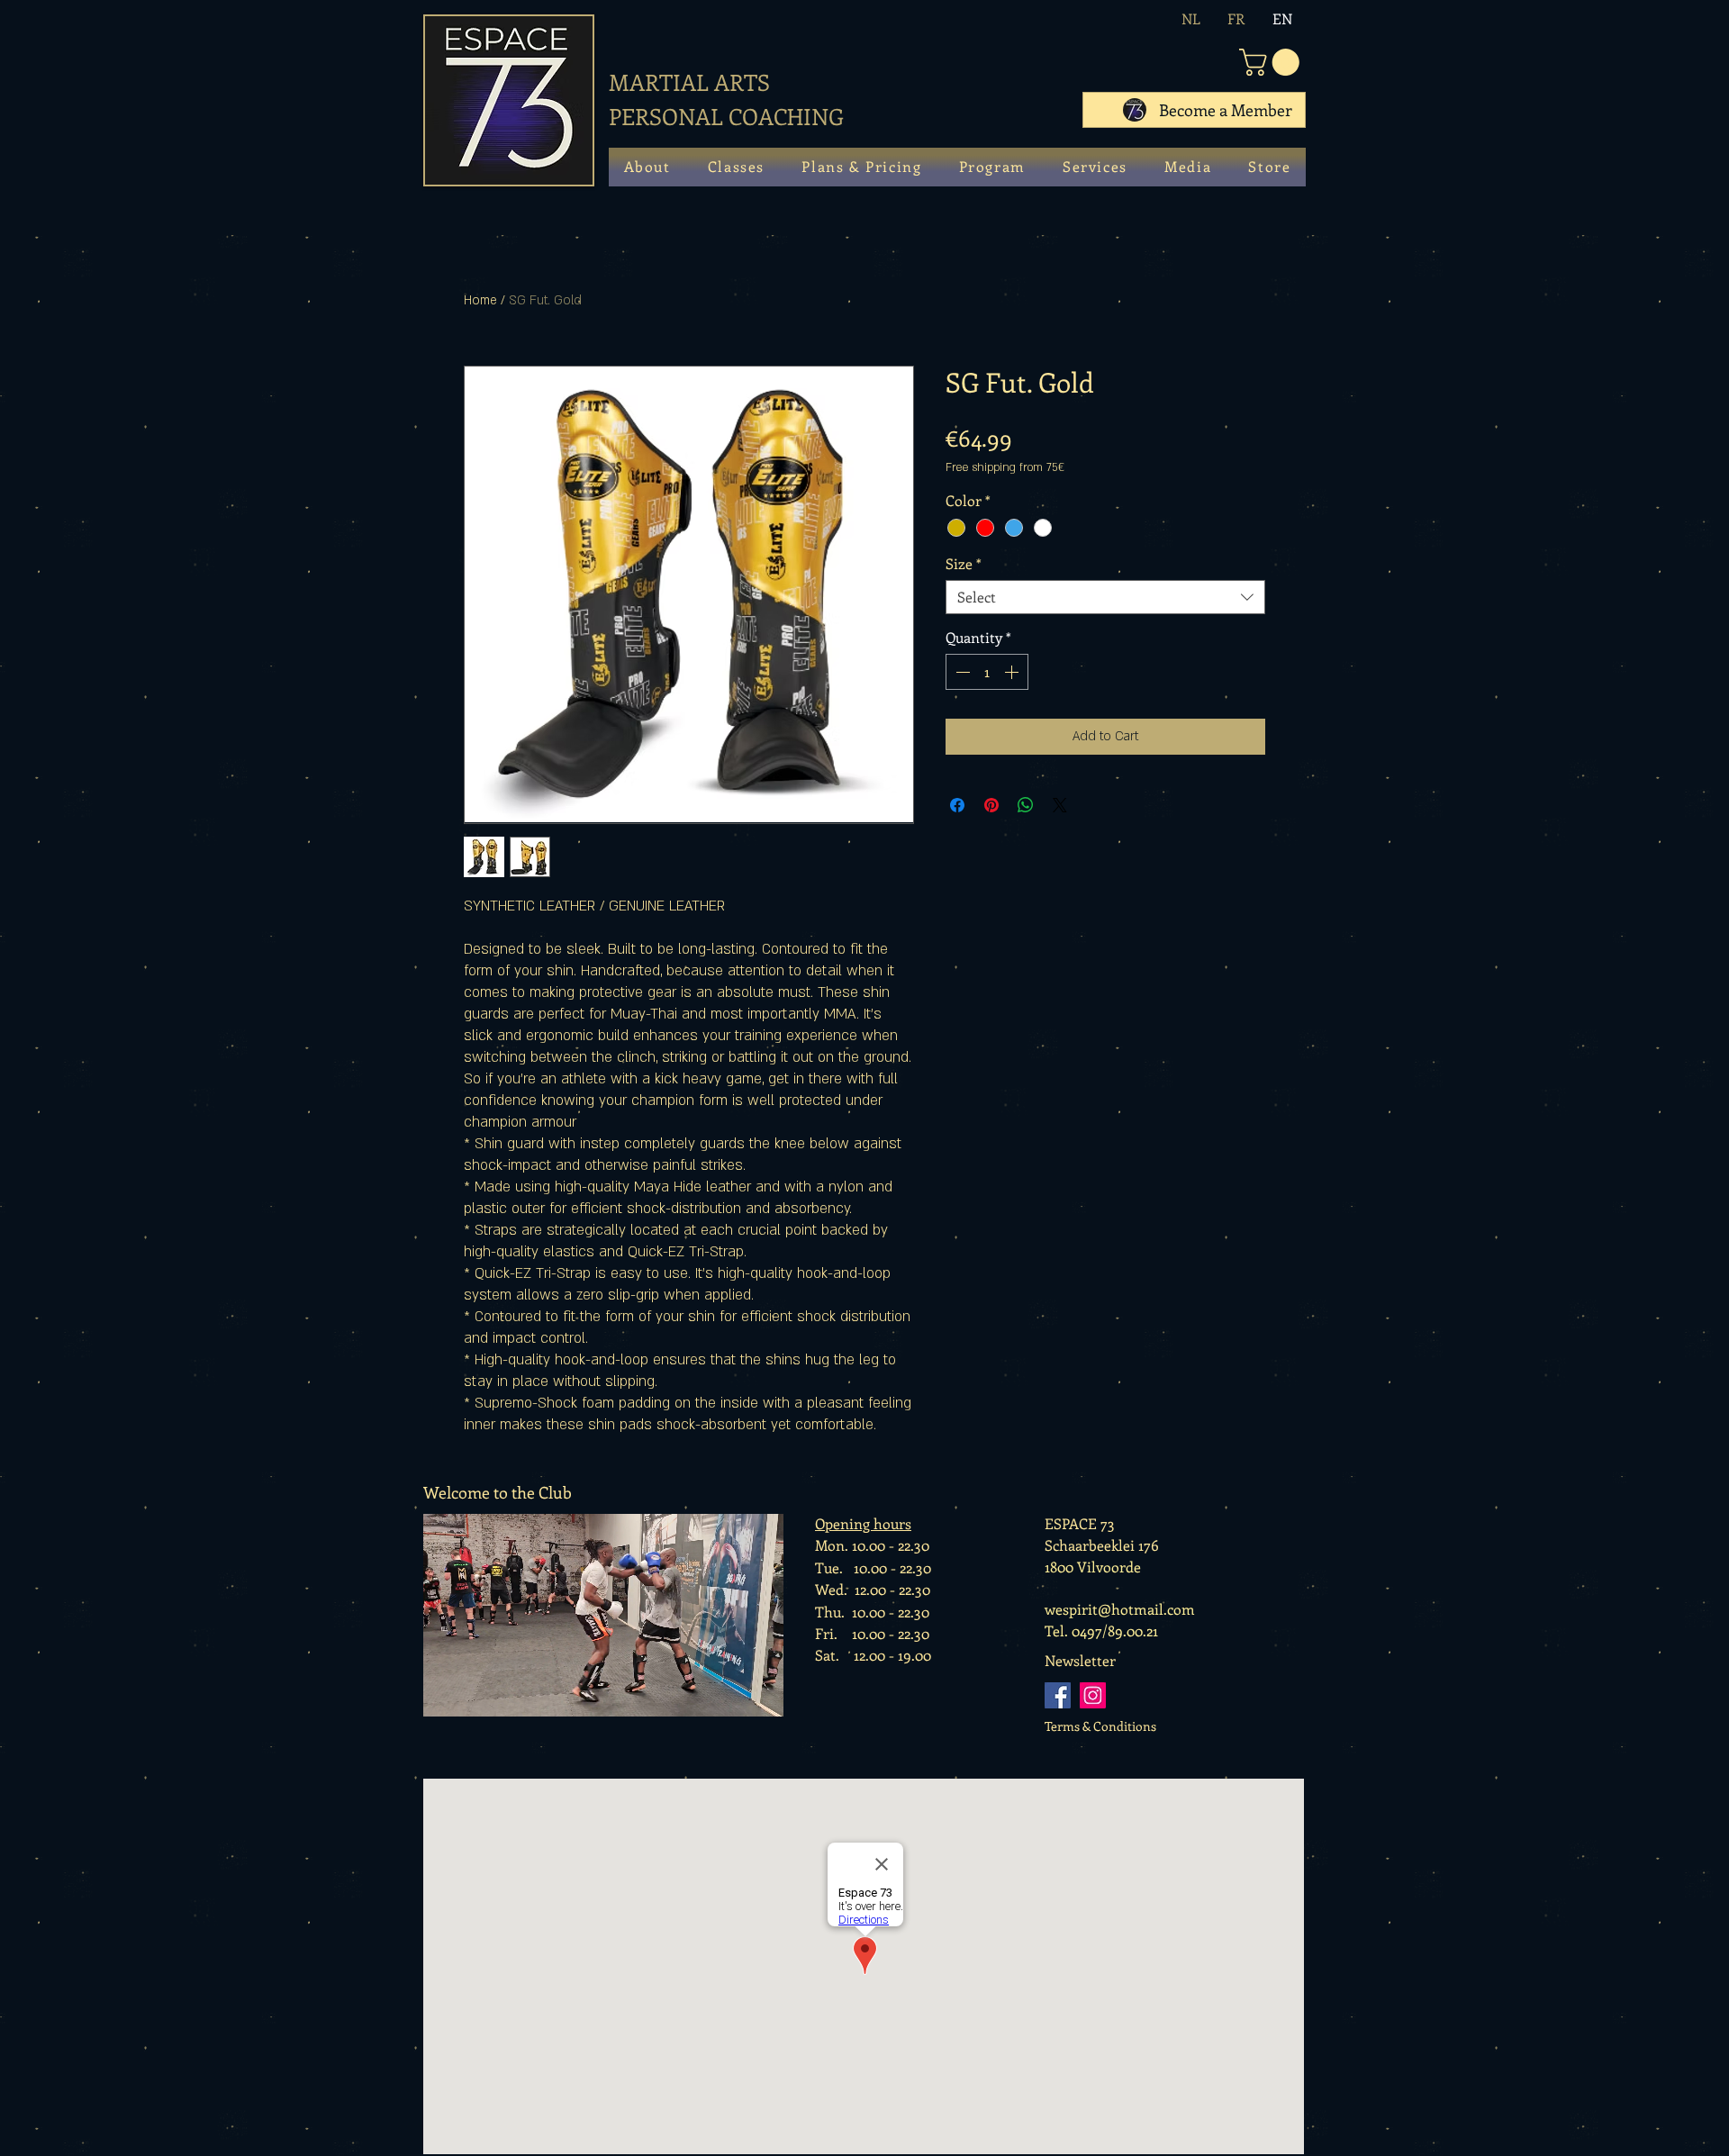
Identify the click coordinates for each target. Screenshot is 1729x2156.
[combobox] (1105, 597)
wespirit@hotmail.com (1120, 1609)
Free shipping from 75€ (1005, 467)
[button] (1272, 62)
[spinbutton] (987, 672)
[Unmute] (472, 1698)
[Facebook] (1058, 1695)
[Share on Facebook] (957, 805)
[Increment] (1013, 672)
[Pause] (441, 1698)
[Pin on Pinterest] (991, 805)
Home (480, 300)
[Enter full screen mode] (765, 1698)
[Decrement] (961, 672)
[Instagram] (1093, 1695)
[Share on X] (1060, 805)
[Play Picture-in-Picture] (735, 1698)
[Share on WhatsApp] (1026, 805)
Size (964, 564)
